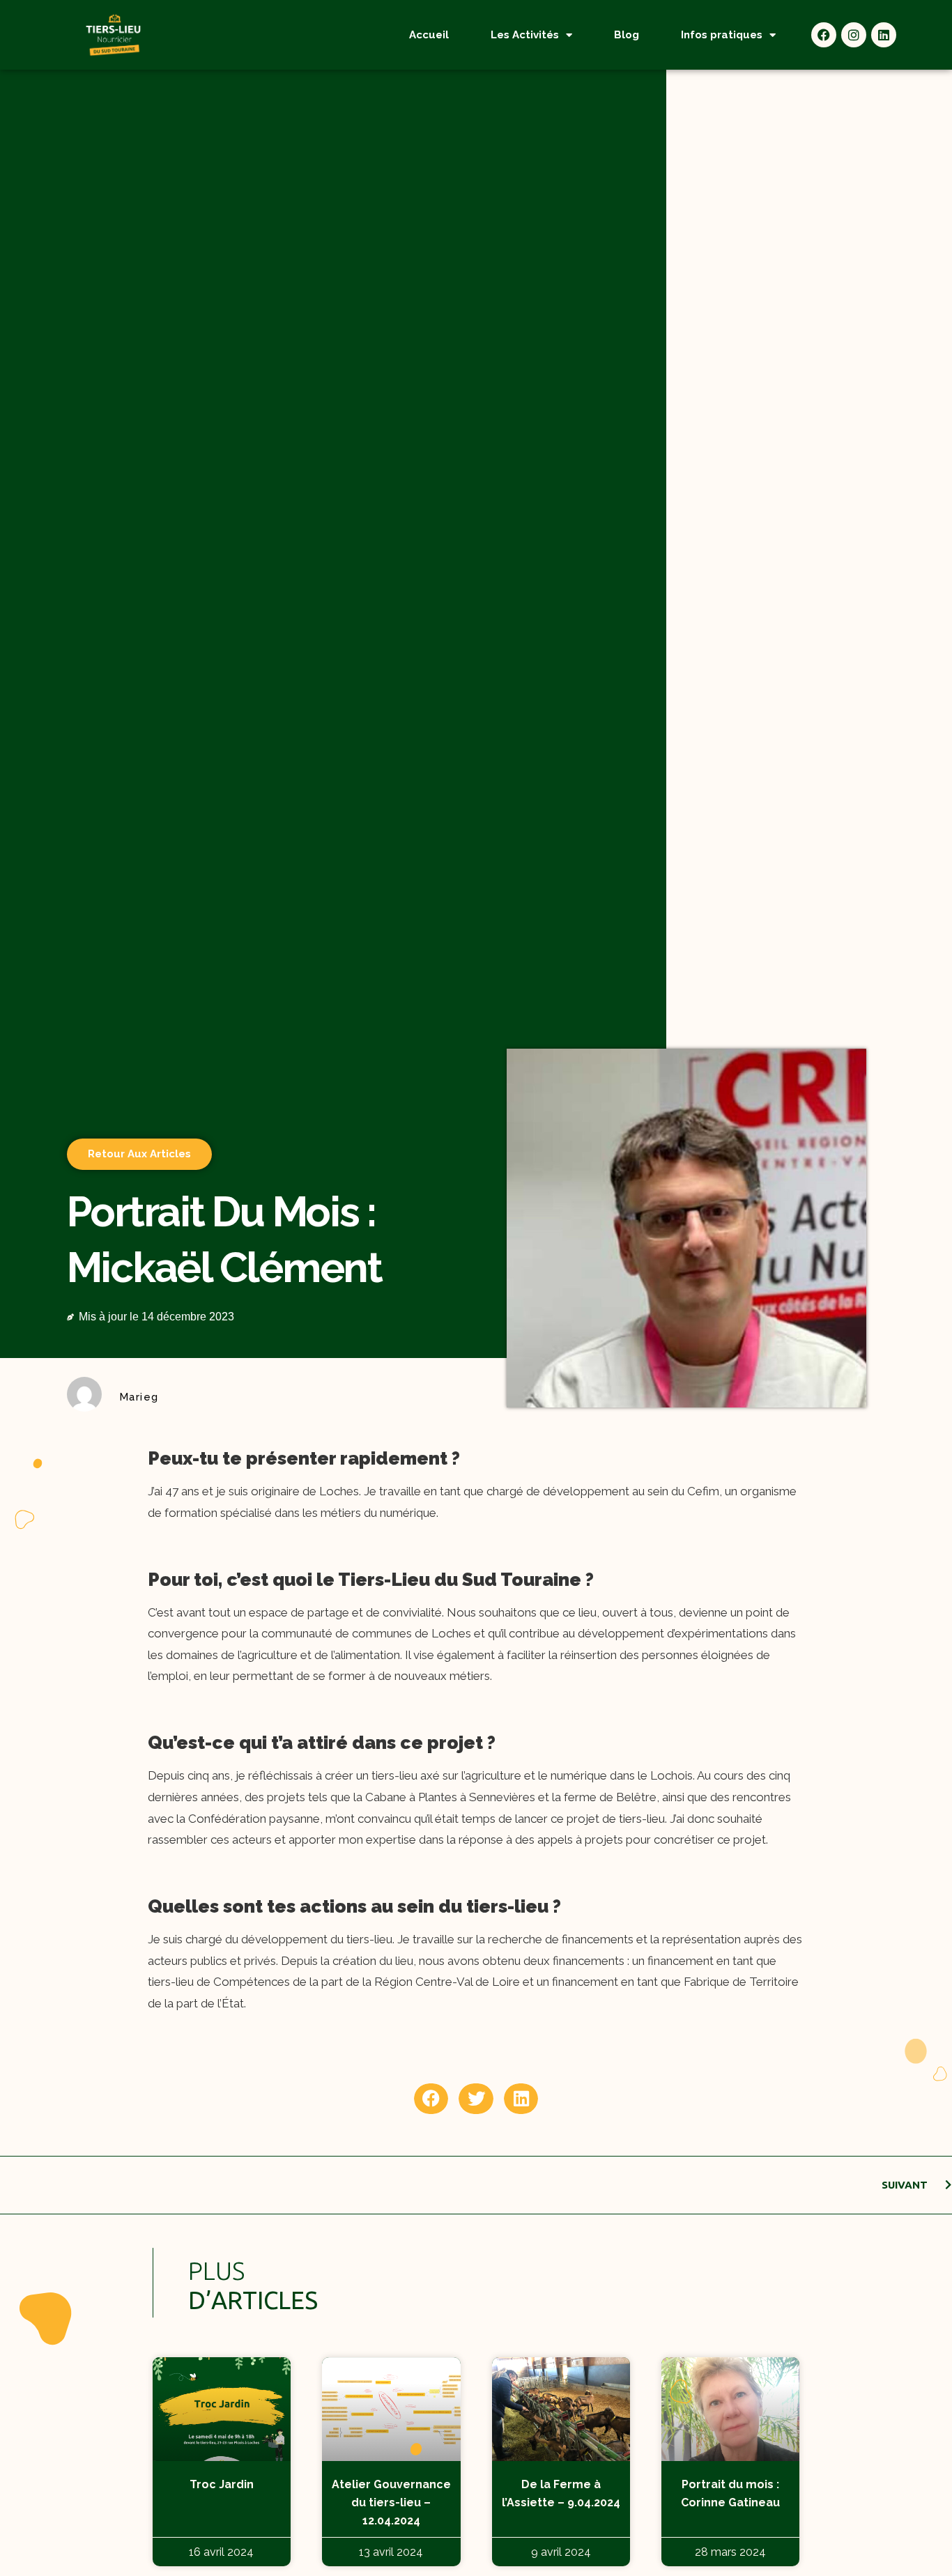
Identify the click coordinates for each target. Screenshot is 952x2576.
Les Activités (525, 35)
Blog (627, 35)
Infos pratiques (722, 35)
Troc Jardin (222, 2484)
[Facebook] (824, 35)
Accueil (429, 35)
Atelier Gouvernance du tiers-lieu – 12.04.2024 (391, 2502)
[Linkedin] (884, 35)
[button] (431, 2099)
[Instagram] (854, 35)
